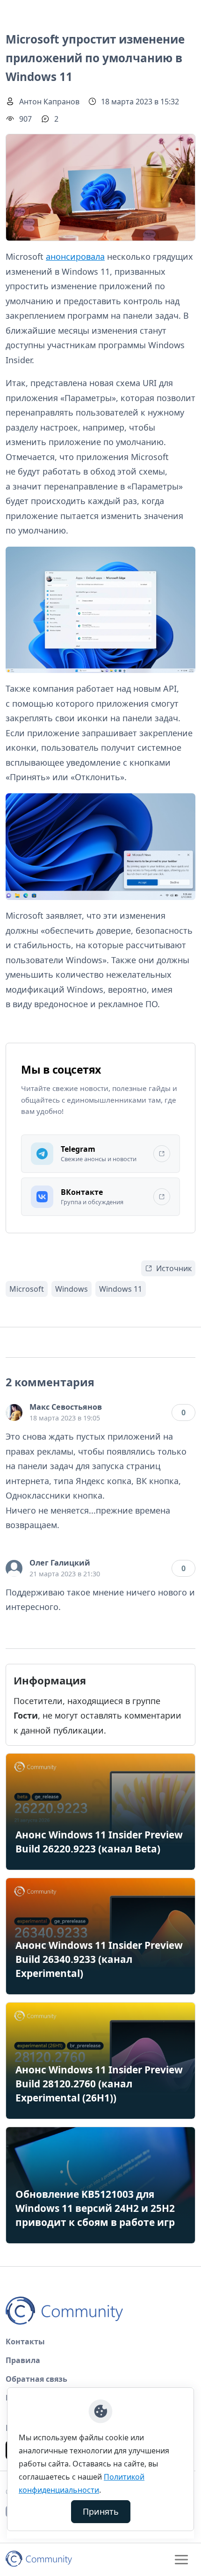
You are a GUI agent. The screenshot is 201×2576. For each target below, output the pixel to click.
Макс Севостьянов (66, 1407)
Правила (23, 2360)
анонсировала (75, 256)
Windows (72, 1289)
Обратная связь (36, 2379)
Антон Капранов (49, 102)
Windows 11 (121, 1289)
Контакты (25, 2342)
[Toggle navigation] (181, 2560)
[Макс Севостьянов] (14, 1412)
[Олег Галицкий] (14, 1568)
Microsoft (27, 1289)
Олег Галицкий (60, 1563)
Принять (101, 2511)
